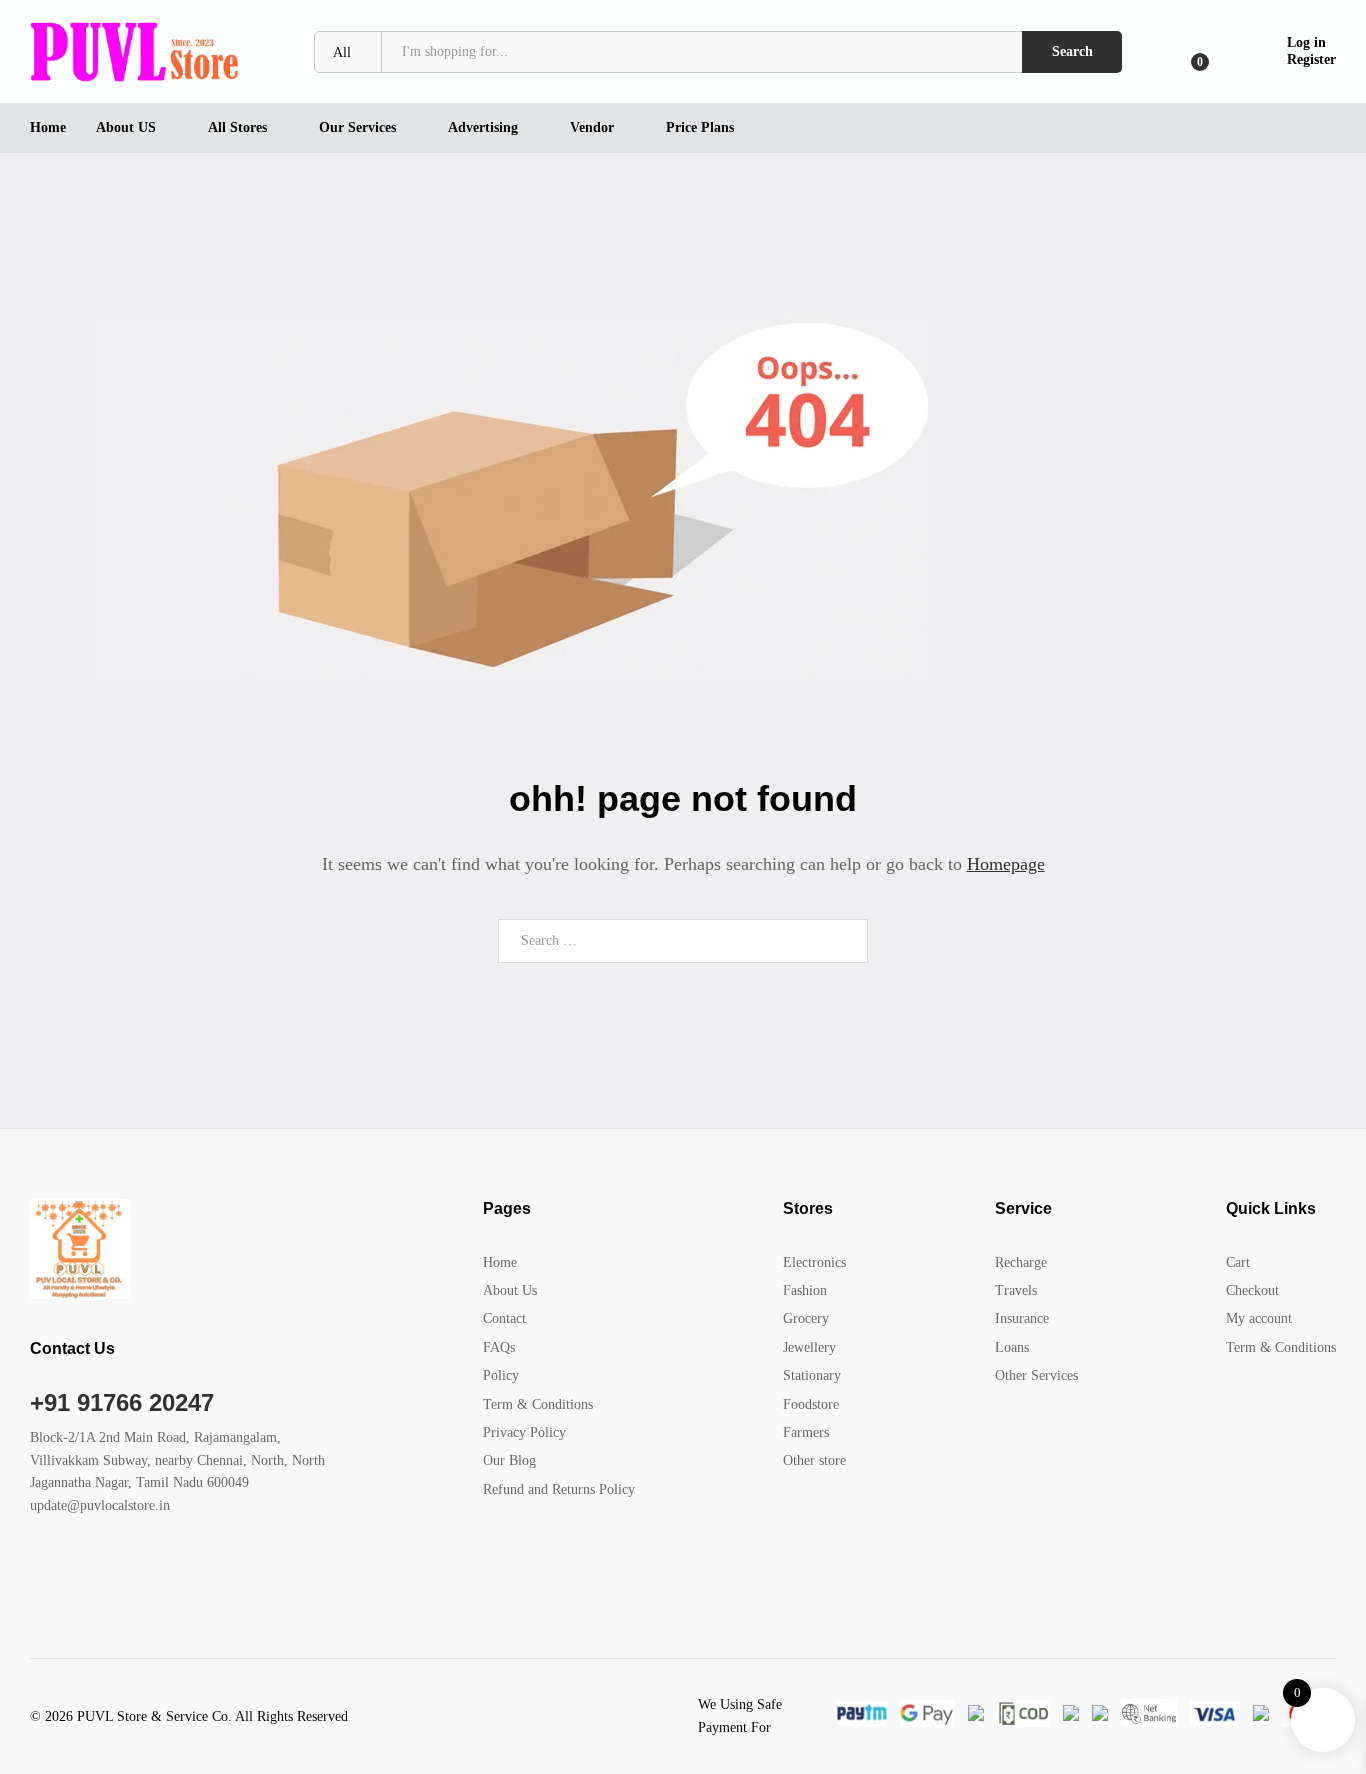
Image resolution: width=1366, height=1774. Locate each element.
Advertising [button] (483, 128)
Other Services (1036, 1375)
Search (1072, 51)
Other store (814, 1460)
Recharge (1021, 1262)
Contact (504, 1318)
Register (1311, 59)
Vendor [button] (592, 128)
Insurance (1022, 1318)
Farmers (806, 1432)
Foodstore (811, 1404)
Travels (1016, 1290)
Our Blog (509, 1460)
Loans (1012, 1347)
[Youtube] (128, 1568)
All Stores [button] (237, 128)
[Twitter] (66, 1568)
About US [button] (126, 128)
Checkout (1252, 1290)
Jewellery (809, 1347)
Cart (1238, 1262)
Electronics (814, 1262)
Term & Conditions (538, 1404)
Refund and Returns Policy (559, 1489)
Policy (501, 1375)
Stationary (812, 1375)
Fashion (805, 1290)
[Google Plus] (97, 1568)
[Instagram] (159, 1568)
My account (1259, 1318)
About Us (510, 1290)
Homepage (1006, 864)
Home (48, 128)
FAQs (499, 1347)
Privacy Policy (524, 1432)
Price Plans (700, 128)
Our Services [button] (357, 128)
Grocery (806, 1318)
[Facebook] (35, 1568)
